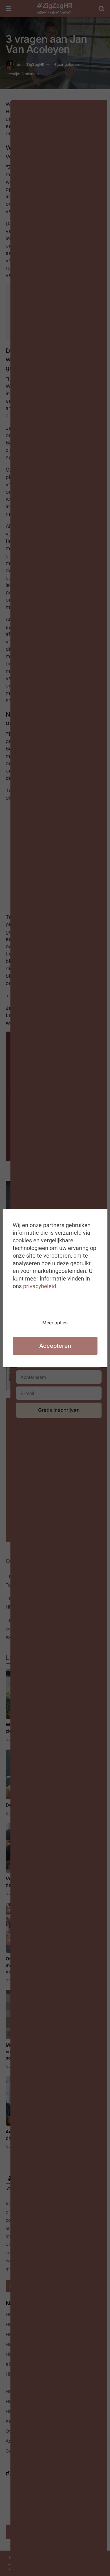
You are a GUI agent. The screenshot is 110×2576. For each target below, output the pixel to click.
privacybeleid (40, 1286)
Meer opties (55, 1323)
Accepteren (55, 1346)
